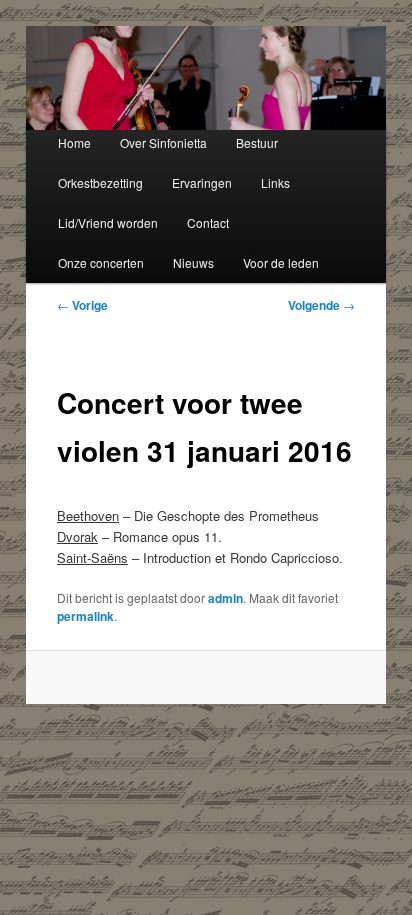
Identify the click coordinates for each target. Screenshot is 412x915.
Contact (208, 222)
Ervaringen (202, 182)
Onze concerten (101, 262)
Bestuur (257, 142)
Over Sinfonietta (163, 142)
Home (74, 142)
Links (275, 182)
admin (225, 598)
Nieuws (193, 262)
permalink (85, 616)
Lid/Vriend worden (108, 222)
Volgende (321, 305)
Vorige (82, 305)
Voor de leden (281, 262)
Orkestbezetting (100, 182)
